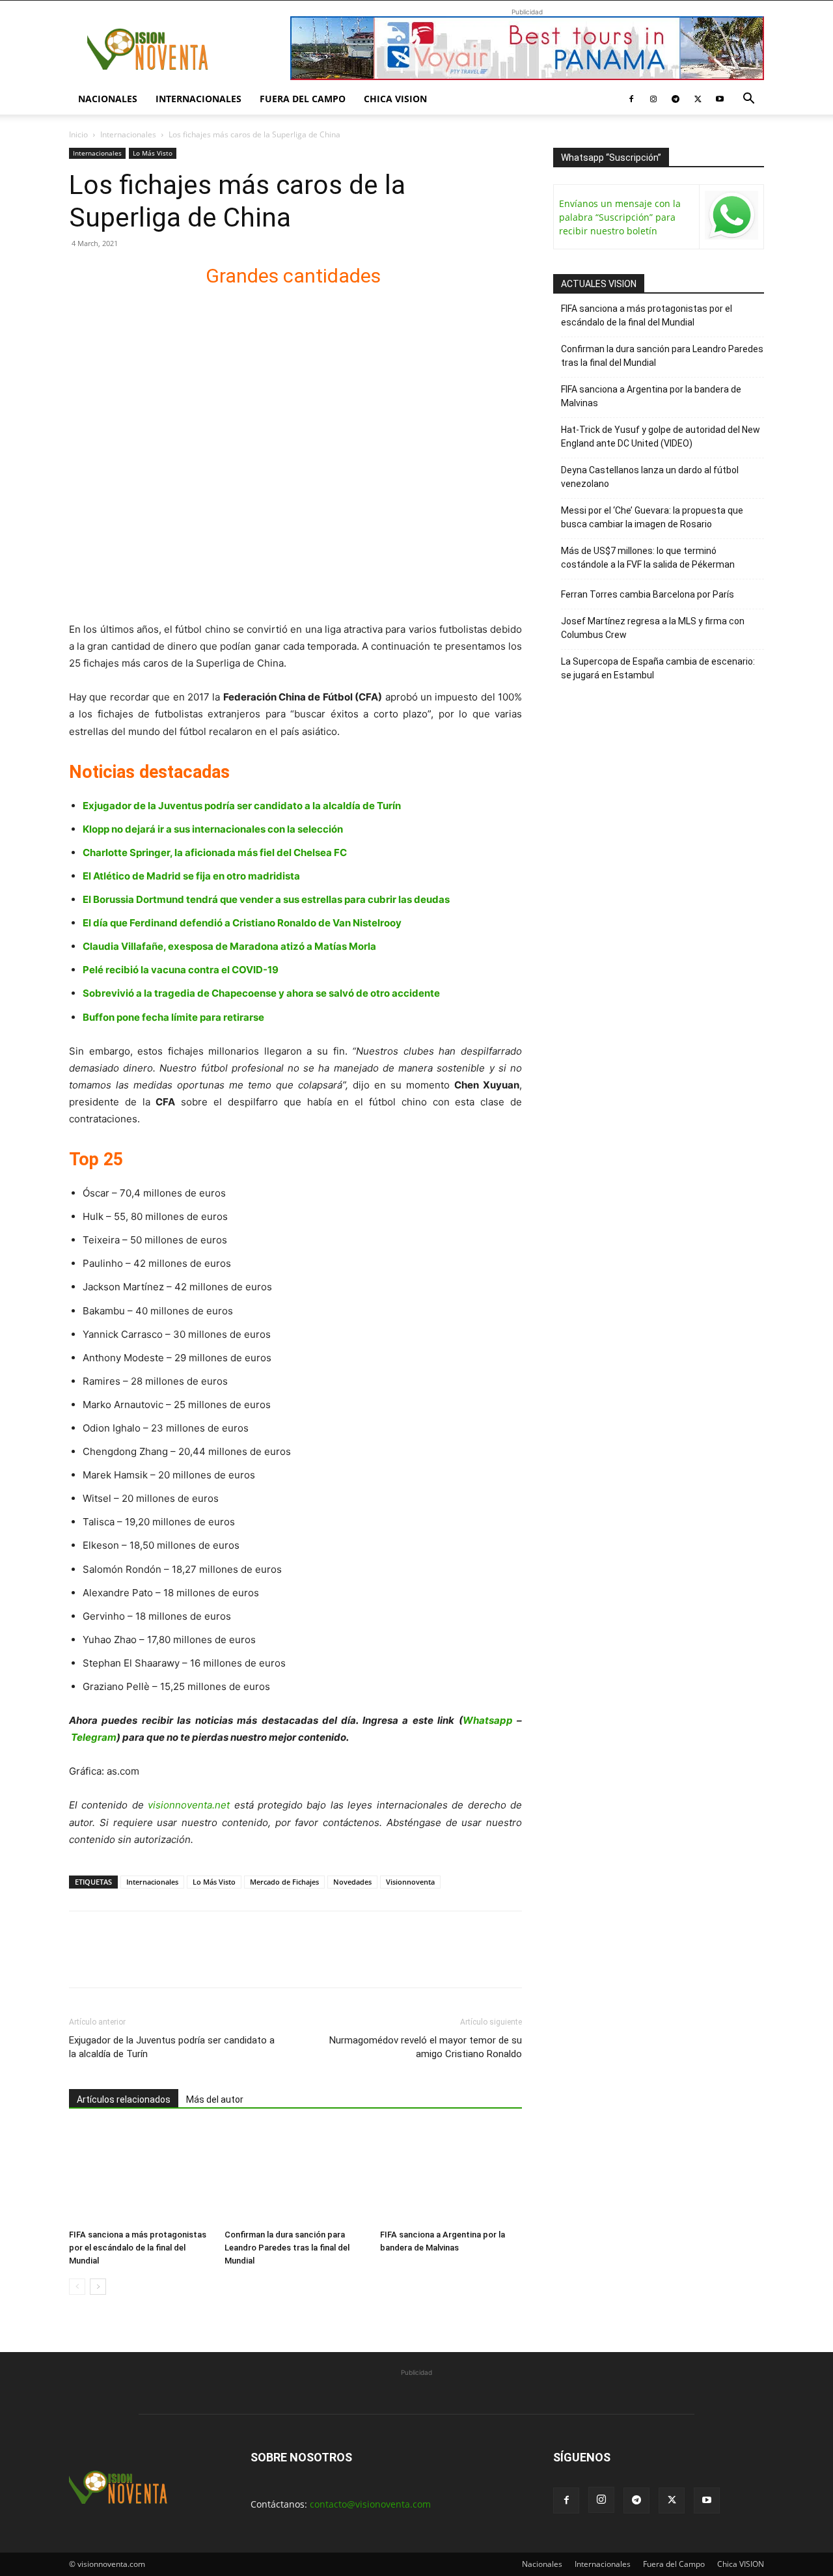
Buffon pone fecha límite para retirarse (173, 1017)
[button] (748, 100)
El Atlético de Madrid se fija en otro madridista (191, 876)
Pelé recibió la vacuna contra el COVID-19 (181, 970)
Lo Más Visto (153, 153)
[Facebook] (631, 99)
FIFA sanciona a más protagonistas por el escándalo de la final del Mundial (138, 2248)
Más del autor (215, 2099)
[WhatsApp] (172, 1961)
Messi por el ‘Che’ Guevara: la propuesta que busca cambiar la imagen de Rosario (652, 517)
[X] (698, 99)
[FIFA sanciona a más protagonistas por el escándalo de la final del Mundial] (140, 2175)
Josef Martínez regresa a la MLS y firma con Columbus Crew (653, 628)
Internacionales (198, 99)
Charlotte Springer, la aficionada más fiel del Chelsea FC (215, 852)
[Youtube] (720, 99)
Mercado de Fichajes (284, 1882)
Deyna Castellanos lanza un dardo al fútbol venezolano (650, 477)
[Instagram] (653, 99)
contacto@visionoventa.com (370, 2504)
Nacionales (108, 99)
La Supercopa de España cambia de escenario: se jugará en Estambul (658, 668)
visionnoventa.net (189, 1805)
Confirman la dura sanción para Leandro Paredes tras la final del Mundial (287, 2248)
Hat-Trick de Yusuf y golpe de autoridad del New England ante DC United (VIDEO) (661, 436)
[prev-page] (77, 2287)
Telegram (94, 1737)
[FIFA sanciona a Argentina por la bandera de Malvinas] (451, 2175)
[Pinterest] (142, 1961)
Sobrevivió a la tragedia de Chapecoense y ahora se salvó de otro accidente (261, 993)
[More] (232, 1961)
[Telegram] (676, 99)
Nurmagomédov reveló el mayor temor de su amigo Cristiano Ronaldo (426, 2047)
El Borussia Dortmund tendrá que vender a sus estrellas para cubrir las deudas (266, 899)
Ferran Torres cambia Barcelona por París (648, 594)
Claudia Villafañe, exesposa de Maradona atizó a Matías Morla (229, 946)
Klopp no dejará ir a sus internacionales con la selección (213, 829)
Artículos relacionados (124, 2099)
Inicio (78, 134)
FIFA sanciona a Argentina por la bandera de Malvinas (651, 396)
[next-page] (98, 2287)
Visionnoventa (410, 1882)
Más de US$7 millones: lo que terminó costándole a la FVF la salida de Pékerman (648, 558)
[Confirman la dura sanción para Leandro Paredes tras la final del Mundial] (295, 2175)
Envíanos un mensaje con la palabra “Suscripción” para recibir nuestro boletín (620, 217)
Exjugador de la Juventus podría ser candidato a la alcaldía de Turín (242, 806)
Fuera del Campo (303, 99)
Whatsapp (488, 1720)
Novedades (352, 1882)
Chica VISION (395, 99)
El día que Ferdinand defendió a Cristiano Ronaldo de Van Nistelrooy (242, 923)
